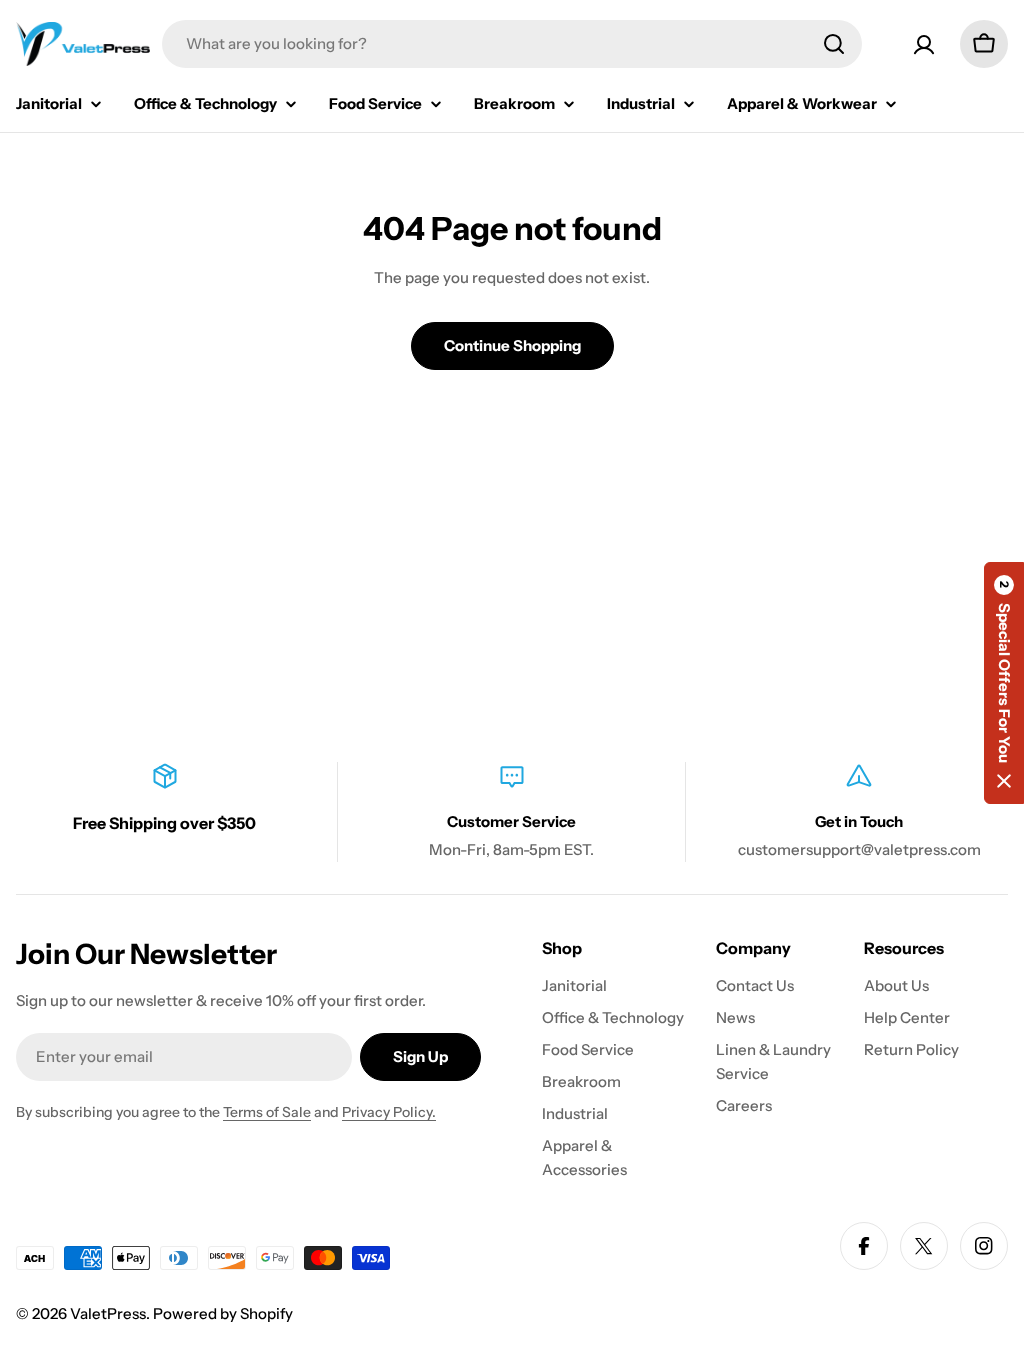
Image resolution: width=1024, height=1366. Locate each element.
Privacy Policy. (389, 1112)
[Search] (834, 44)
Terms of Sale (267, 1112)
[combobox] (512, 44)
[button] (1004, 683)
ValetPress (108, 1313)
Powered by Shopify (223, 1313)
